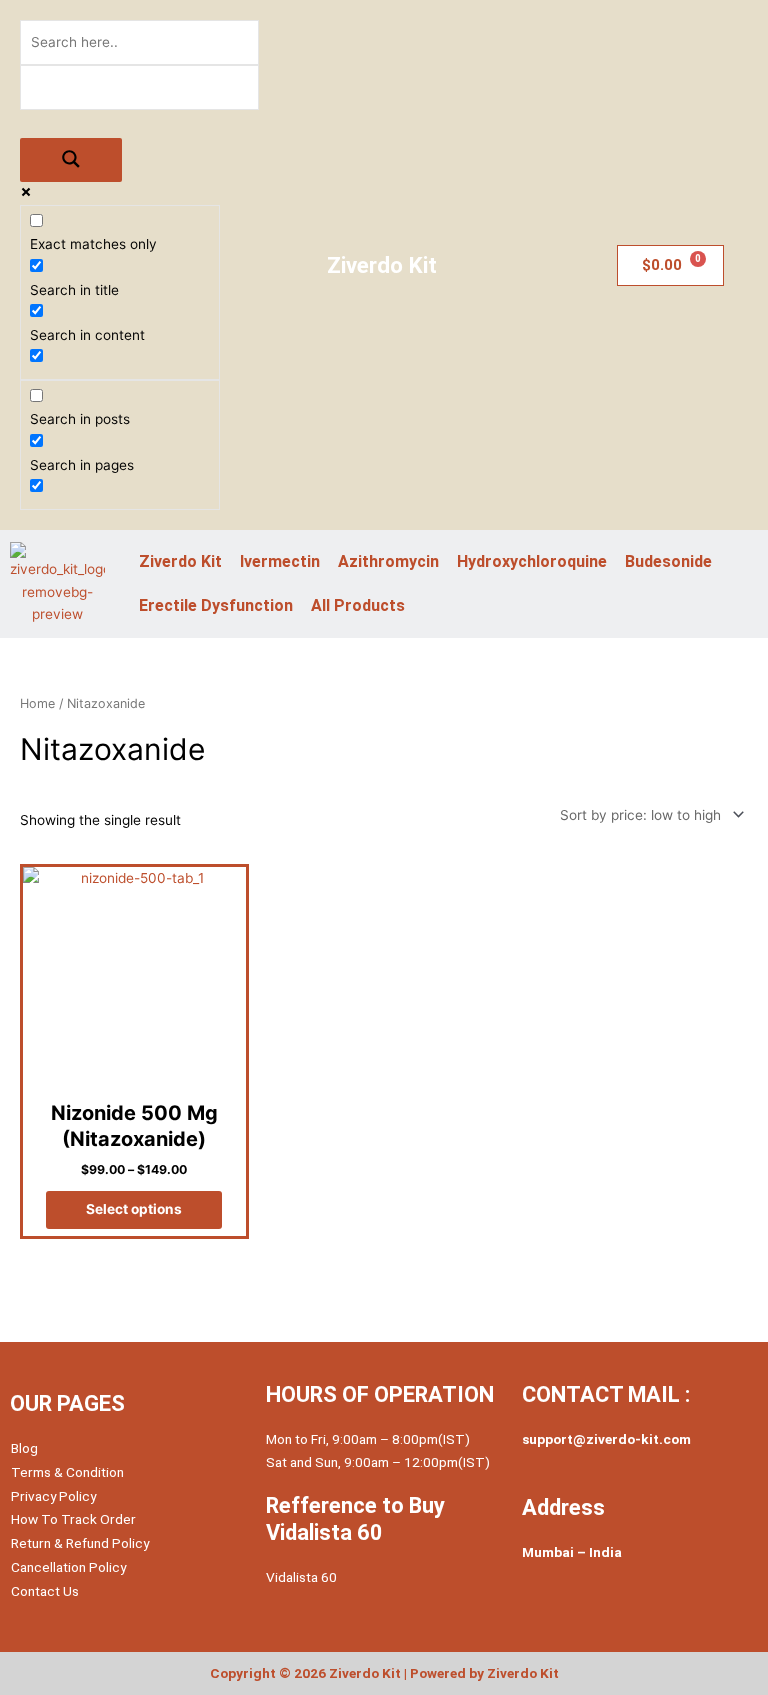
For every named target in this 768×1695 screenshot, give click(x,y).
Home (37, 703)
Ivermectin (280, 561)
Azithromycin (388, 561)
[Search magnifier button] (71, 160)
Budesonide (668, 561)
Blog (24, 1448)
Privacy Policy (53, 1496)
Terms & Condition (67, 1472)
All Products (358, 605)
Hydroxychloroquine (532, 561)
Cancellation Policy (68, 1567)
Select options (134, 1209)
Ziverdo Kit (180, 561)
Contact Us (45, 1591)
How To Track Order (73, 1519)
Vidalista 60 (301, 1577)
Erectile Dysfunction (216, 605)
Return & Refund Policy (80, 1543)
